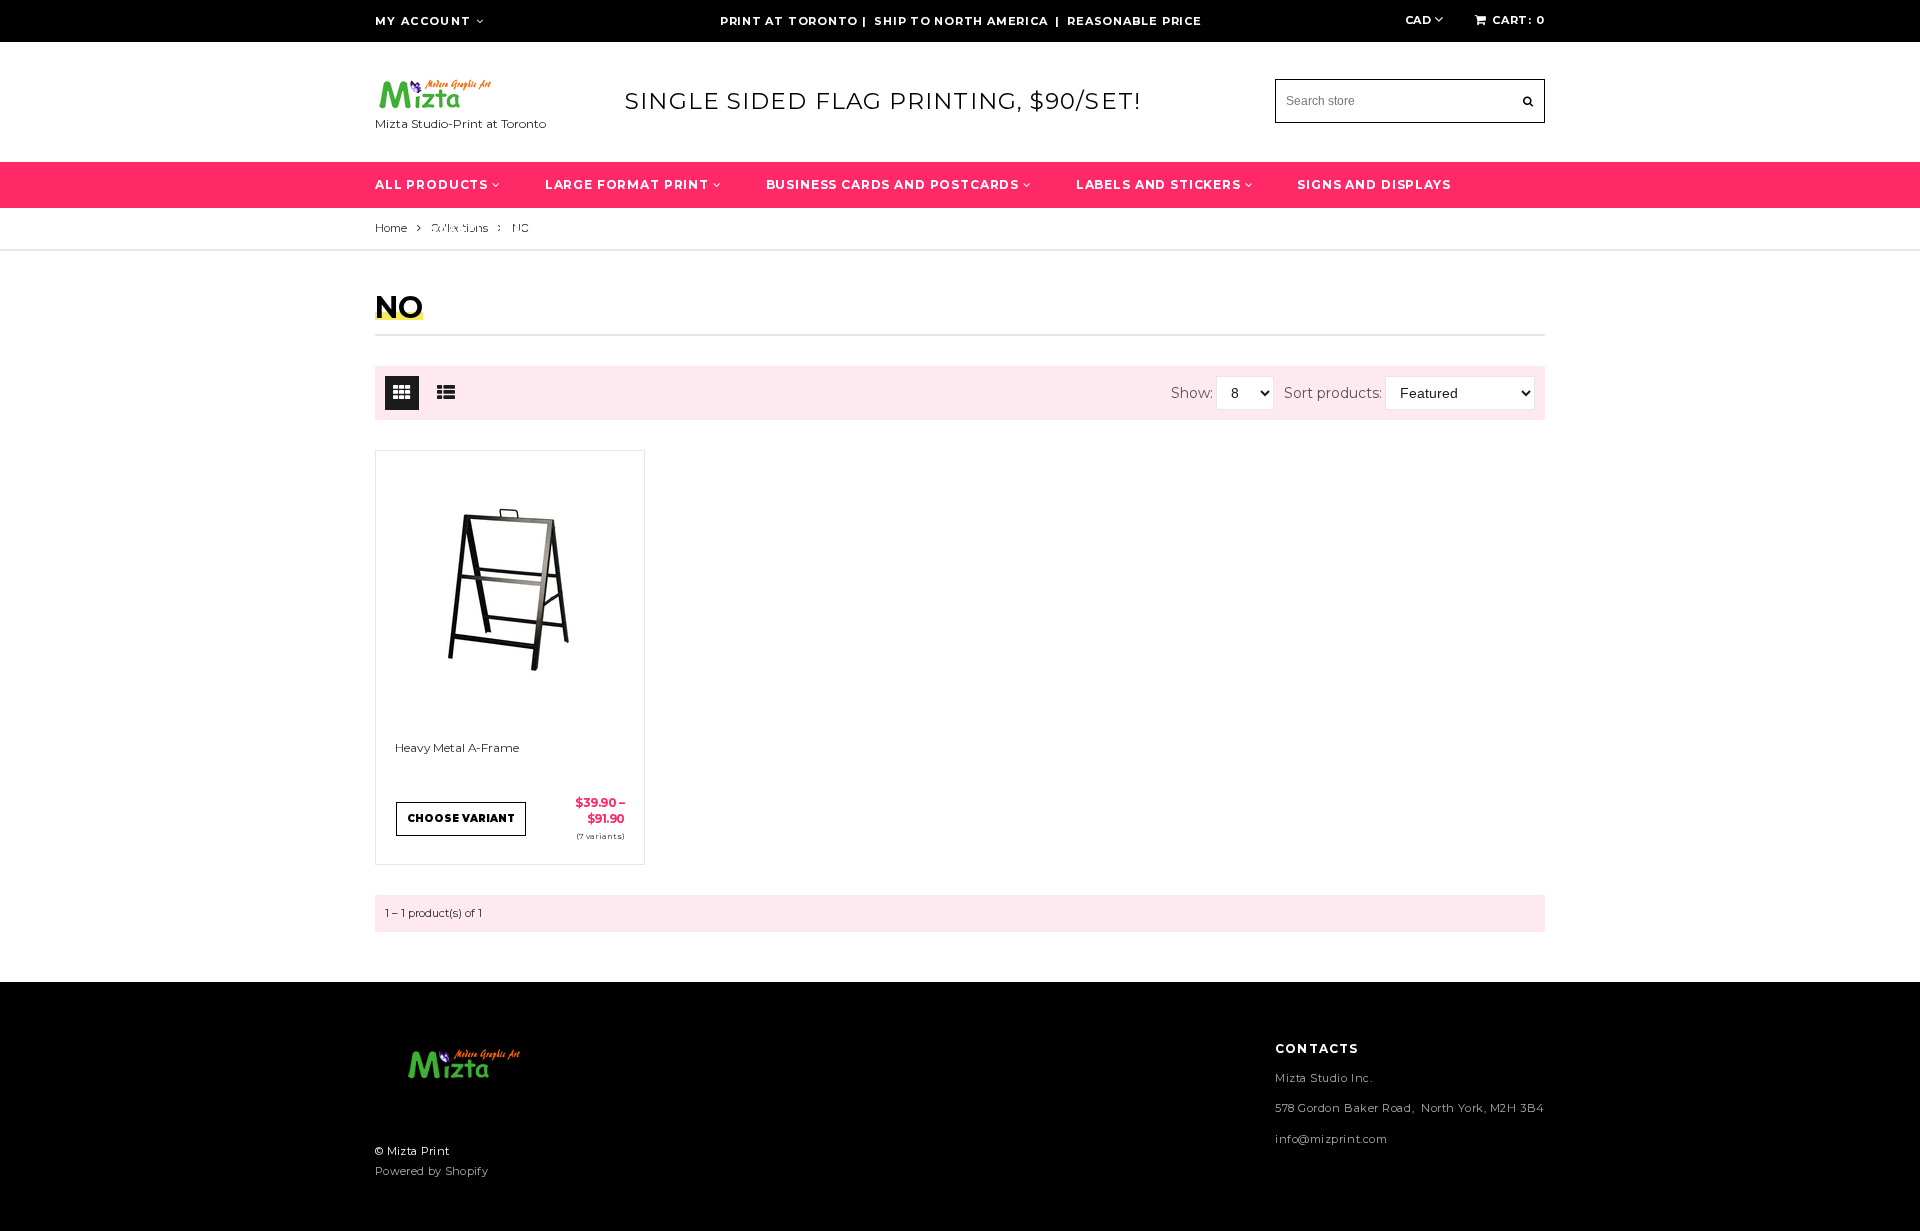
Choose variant (461, 818)
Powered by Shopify (431, 1171)
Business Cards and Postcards (894, 184)
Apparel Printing (489, 230)
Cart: (1518, 20)
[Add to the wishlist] (530, 590)
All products (433, 184)
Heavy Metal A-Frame (457, 747)
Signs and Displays (1373, 184)
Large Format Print (629, 184)
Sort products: (1333, 393)
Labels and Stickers (1160, 184)
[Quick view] (491, 590)
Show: (1192, 393)
